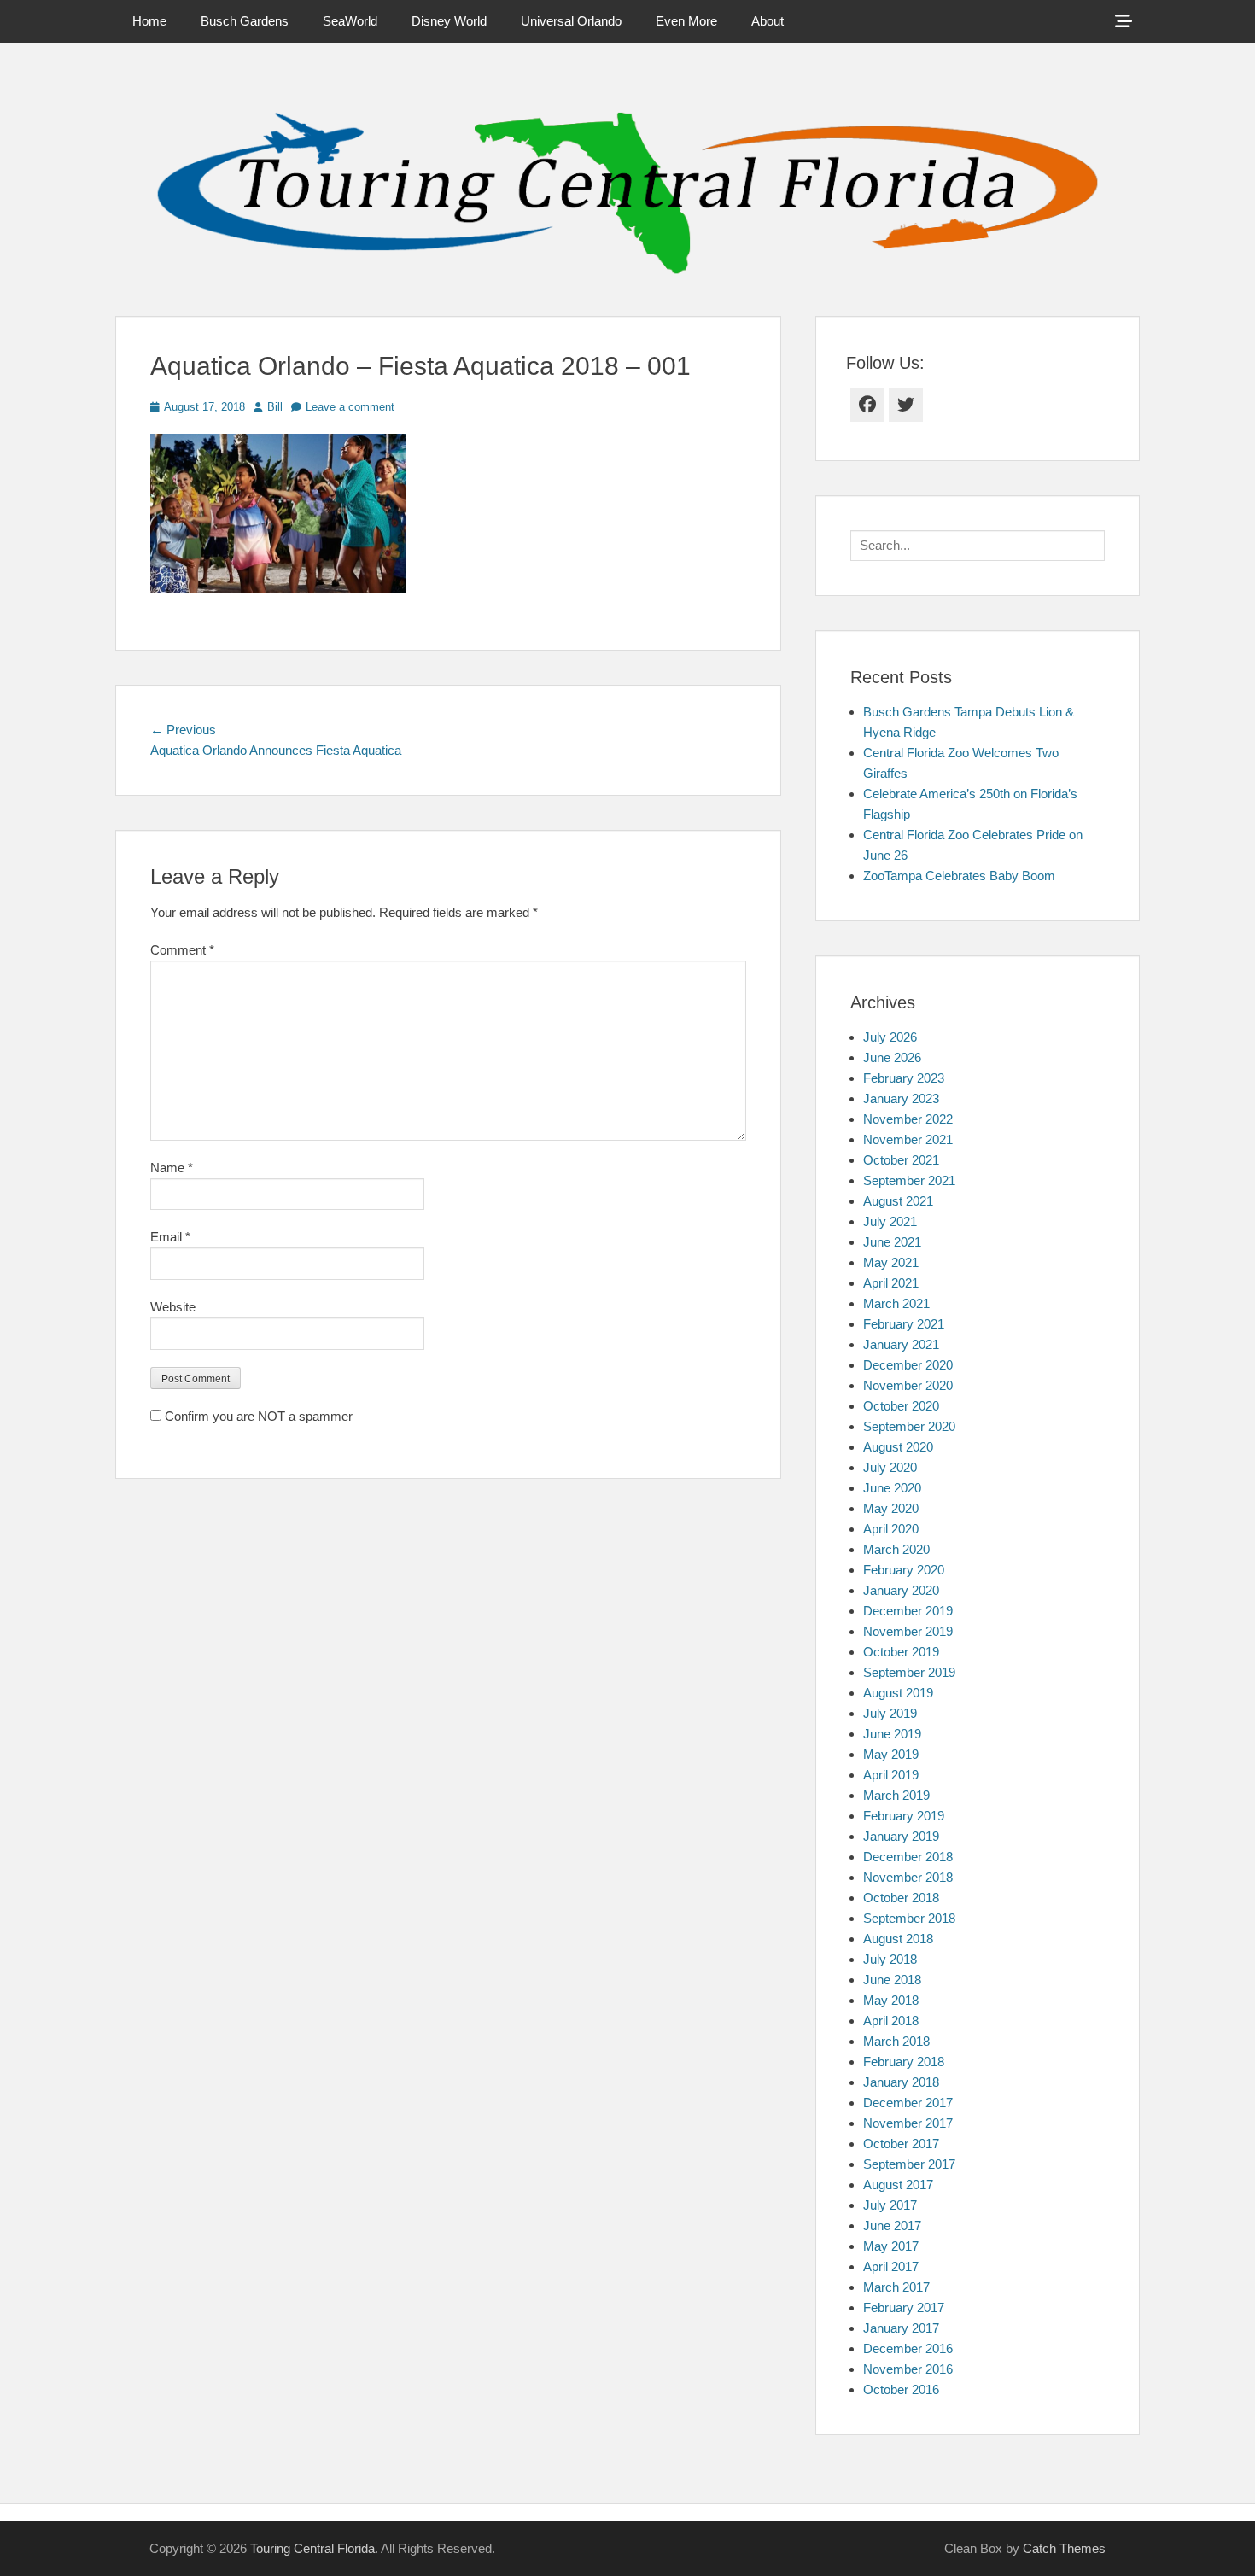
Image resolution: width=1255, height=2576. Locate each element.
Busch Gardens (245, 21)
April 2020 (891, 1529)
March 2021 (896, 1303)
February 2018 (904, 2062)
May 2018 (891, 2000)
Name (172, 1168)
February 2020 (904, 1570)
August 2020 (898, 1447)
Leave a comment (350, 407)
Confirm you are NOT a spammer (257, 1416)
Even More (686, 21)
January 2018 (901, 2082)
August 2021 (898, 1201)
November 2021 (908, 1139)
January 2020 (901, 1590)
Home (149, 21)
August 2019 (898, 1693)
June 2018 (892, 1980)
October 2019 (901, 1652)
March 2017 (896, 2287)
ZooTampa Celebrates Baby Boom (959, 876)
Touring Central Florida (312, 2548)
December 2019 (908, 1611)
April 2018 (891, 2021)
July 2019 (890, 1713)
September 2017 (909, 2164)
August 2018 (898, 1939)
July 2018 (890, 1959)
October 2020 (901, 1406)
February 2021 (904, 1324)
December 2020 (908, 1365)
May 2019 (891, 1754)
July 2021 (890, 1221)
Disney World (449, 21)
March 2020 (896, 1549)
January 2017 (901, 2328)
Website (173, 1307)
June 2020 (892, 1488)
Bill (275, 407)
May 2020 (891, 1508)
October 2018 (901, 1898)
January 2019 (901, 1836)
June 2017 (892, 2226)
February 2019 (904, 1816)
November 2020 (908, 1385)
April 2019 (891, 1775)
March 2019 (896, 1795)
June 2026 (892, 1057)
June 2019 (892, 1734)
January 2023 (901, 1098)
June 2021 (892, 1242)
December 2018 (908, 1857)
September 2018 (909, 1918)
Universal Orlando (571, 21)
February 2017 (904, 2307)
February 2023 (904, 1078)
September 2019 (909, 1672)
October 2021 (901, 1160)
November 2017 (908, 2123)
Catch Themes (1064, 2548)
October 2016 (901, 2389)
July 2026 (890, 1037)
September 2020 (909, 1426)
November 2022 (908, 1119)
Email (170, 1237)
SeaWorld (350, 21)
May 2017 (891, 2246)
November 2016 (908, 2369)
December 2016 (908, 2348)
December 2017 (908, 2103)
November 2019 (908, 1631)
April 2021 (891, 1283)
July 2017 (890, 2205)
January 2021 (901, 1344)
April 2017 (891, 2266)
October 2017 (901, 2144)
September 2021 (909, 1180)
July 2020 (890, 1467)
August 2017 (898, 2185)
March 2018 (896, 2041)
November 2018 (908, 1877)
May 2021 (891, 1262)
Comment (182, 950)
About (768, 21)
